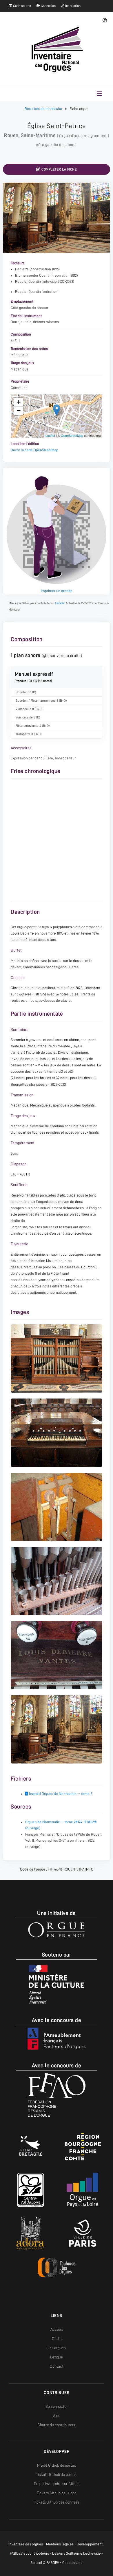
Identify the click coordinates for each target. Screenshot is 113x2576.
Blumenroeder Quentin (33, 275)
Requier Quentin (28, 281)
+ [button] (19, 402)
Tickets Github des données (57, 2502)
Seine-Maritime (38, 135)
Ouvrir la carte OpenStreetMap (34, 450)
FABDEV (16, 2553)
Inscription (72, 6)
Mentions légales (60, 2544)
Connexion (48, 6)
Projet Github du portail (57, 2465)
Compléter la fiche (59, 169)
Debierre (22, 269)
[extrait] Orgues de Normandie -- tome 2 (60, 1794)
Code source (22, 6)
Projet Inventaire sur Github (57, 2484)
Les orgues (57, 2348)
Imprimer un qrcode (57, 591)
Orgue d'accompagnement (83, 136)
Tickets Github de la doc (57, 2493)
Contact (57, 2366)
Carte (57, 2339)
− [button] (19, 411)
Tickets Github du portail (57, 2474)
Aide (57, 2416)
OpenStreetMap (72, 435)
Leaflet (50, 435)
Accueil (57, 2329)
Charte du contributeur (57, 2425)
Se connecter (57, 2406)
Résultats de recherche (44, 109)
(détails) (60, 603)
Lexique (57, 2357)
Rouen (11, 135)
